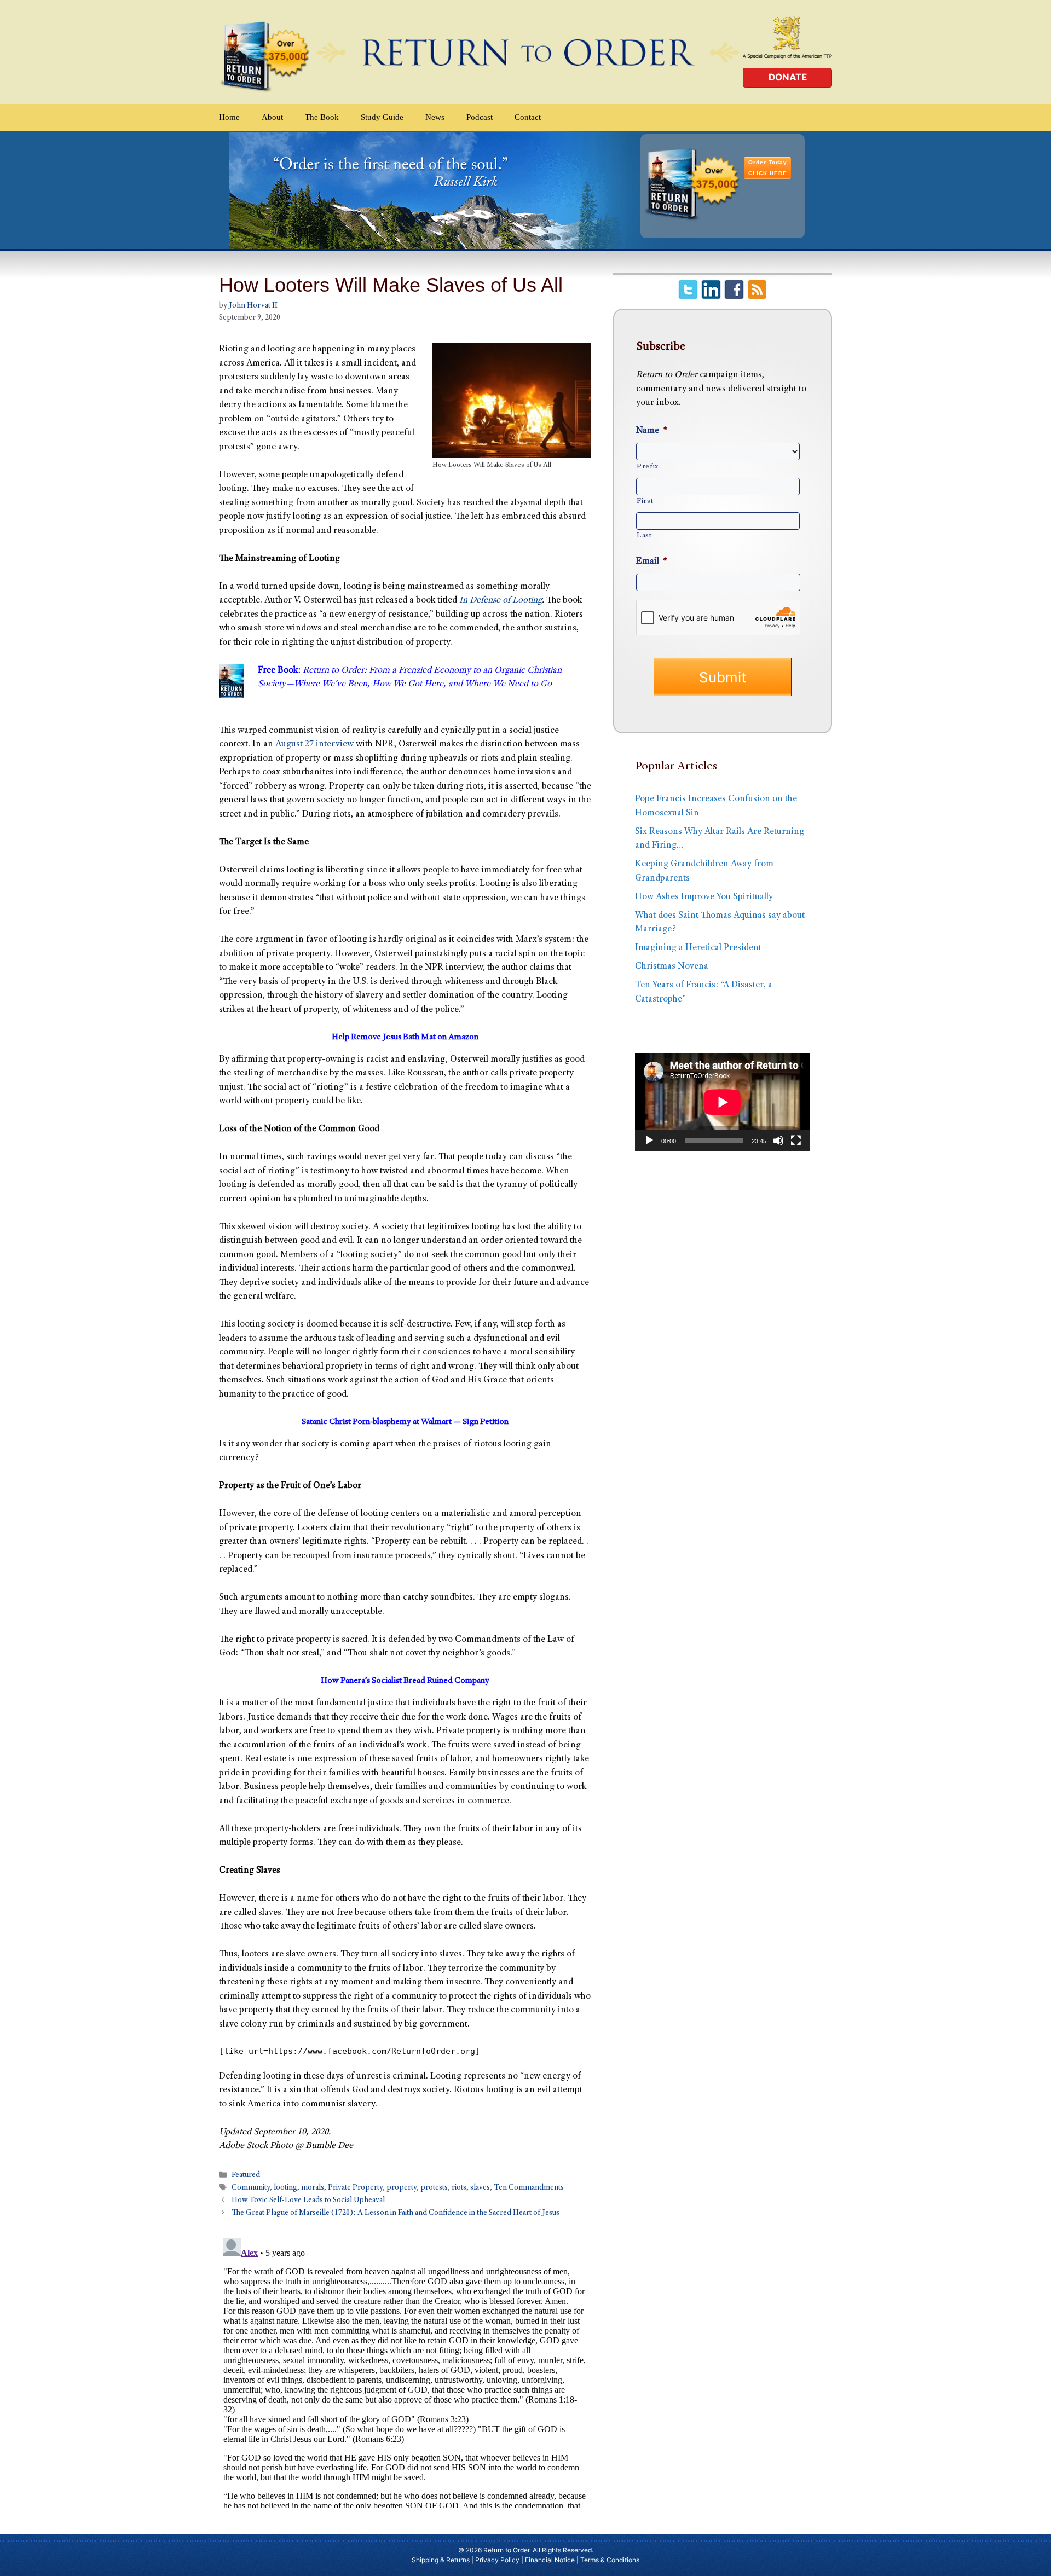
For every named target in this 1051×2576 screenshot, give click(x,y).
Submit (723, 677)
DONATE (788, 77)
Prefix (648, 467)
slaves (480, 2188)
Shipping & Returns (441, 2560)
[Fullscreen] (796, 1141)
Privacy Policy (497, 2560)
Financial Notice (550, 2560)
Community (251, 2188)
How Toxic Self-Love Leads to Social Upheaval (308, 2201)
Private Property (355, 2188)
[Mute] (778, 1141)
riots (459, 2188)
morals (313, 2188)
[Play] (649, 1141)
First (645, 501)
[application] (723, 1102)
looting (285, 2188)
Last (644, 536)
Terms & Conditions (610, 2560)
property (402, 2188)
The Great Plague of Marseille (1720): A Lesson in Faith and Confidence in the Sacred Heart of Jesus (395, 2214)
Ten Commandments (529, 2188)
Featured (246, 2175)
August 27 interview (314, 745)
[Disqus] (405, 2371)
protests (434, 2188)
